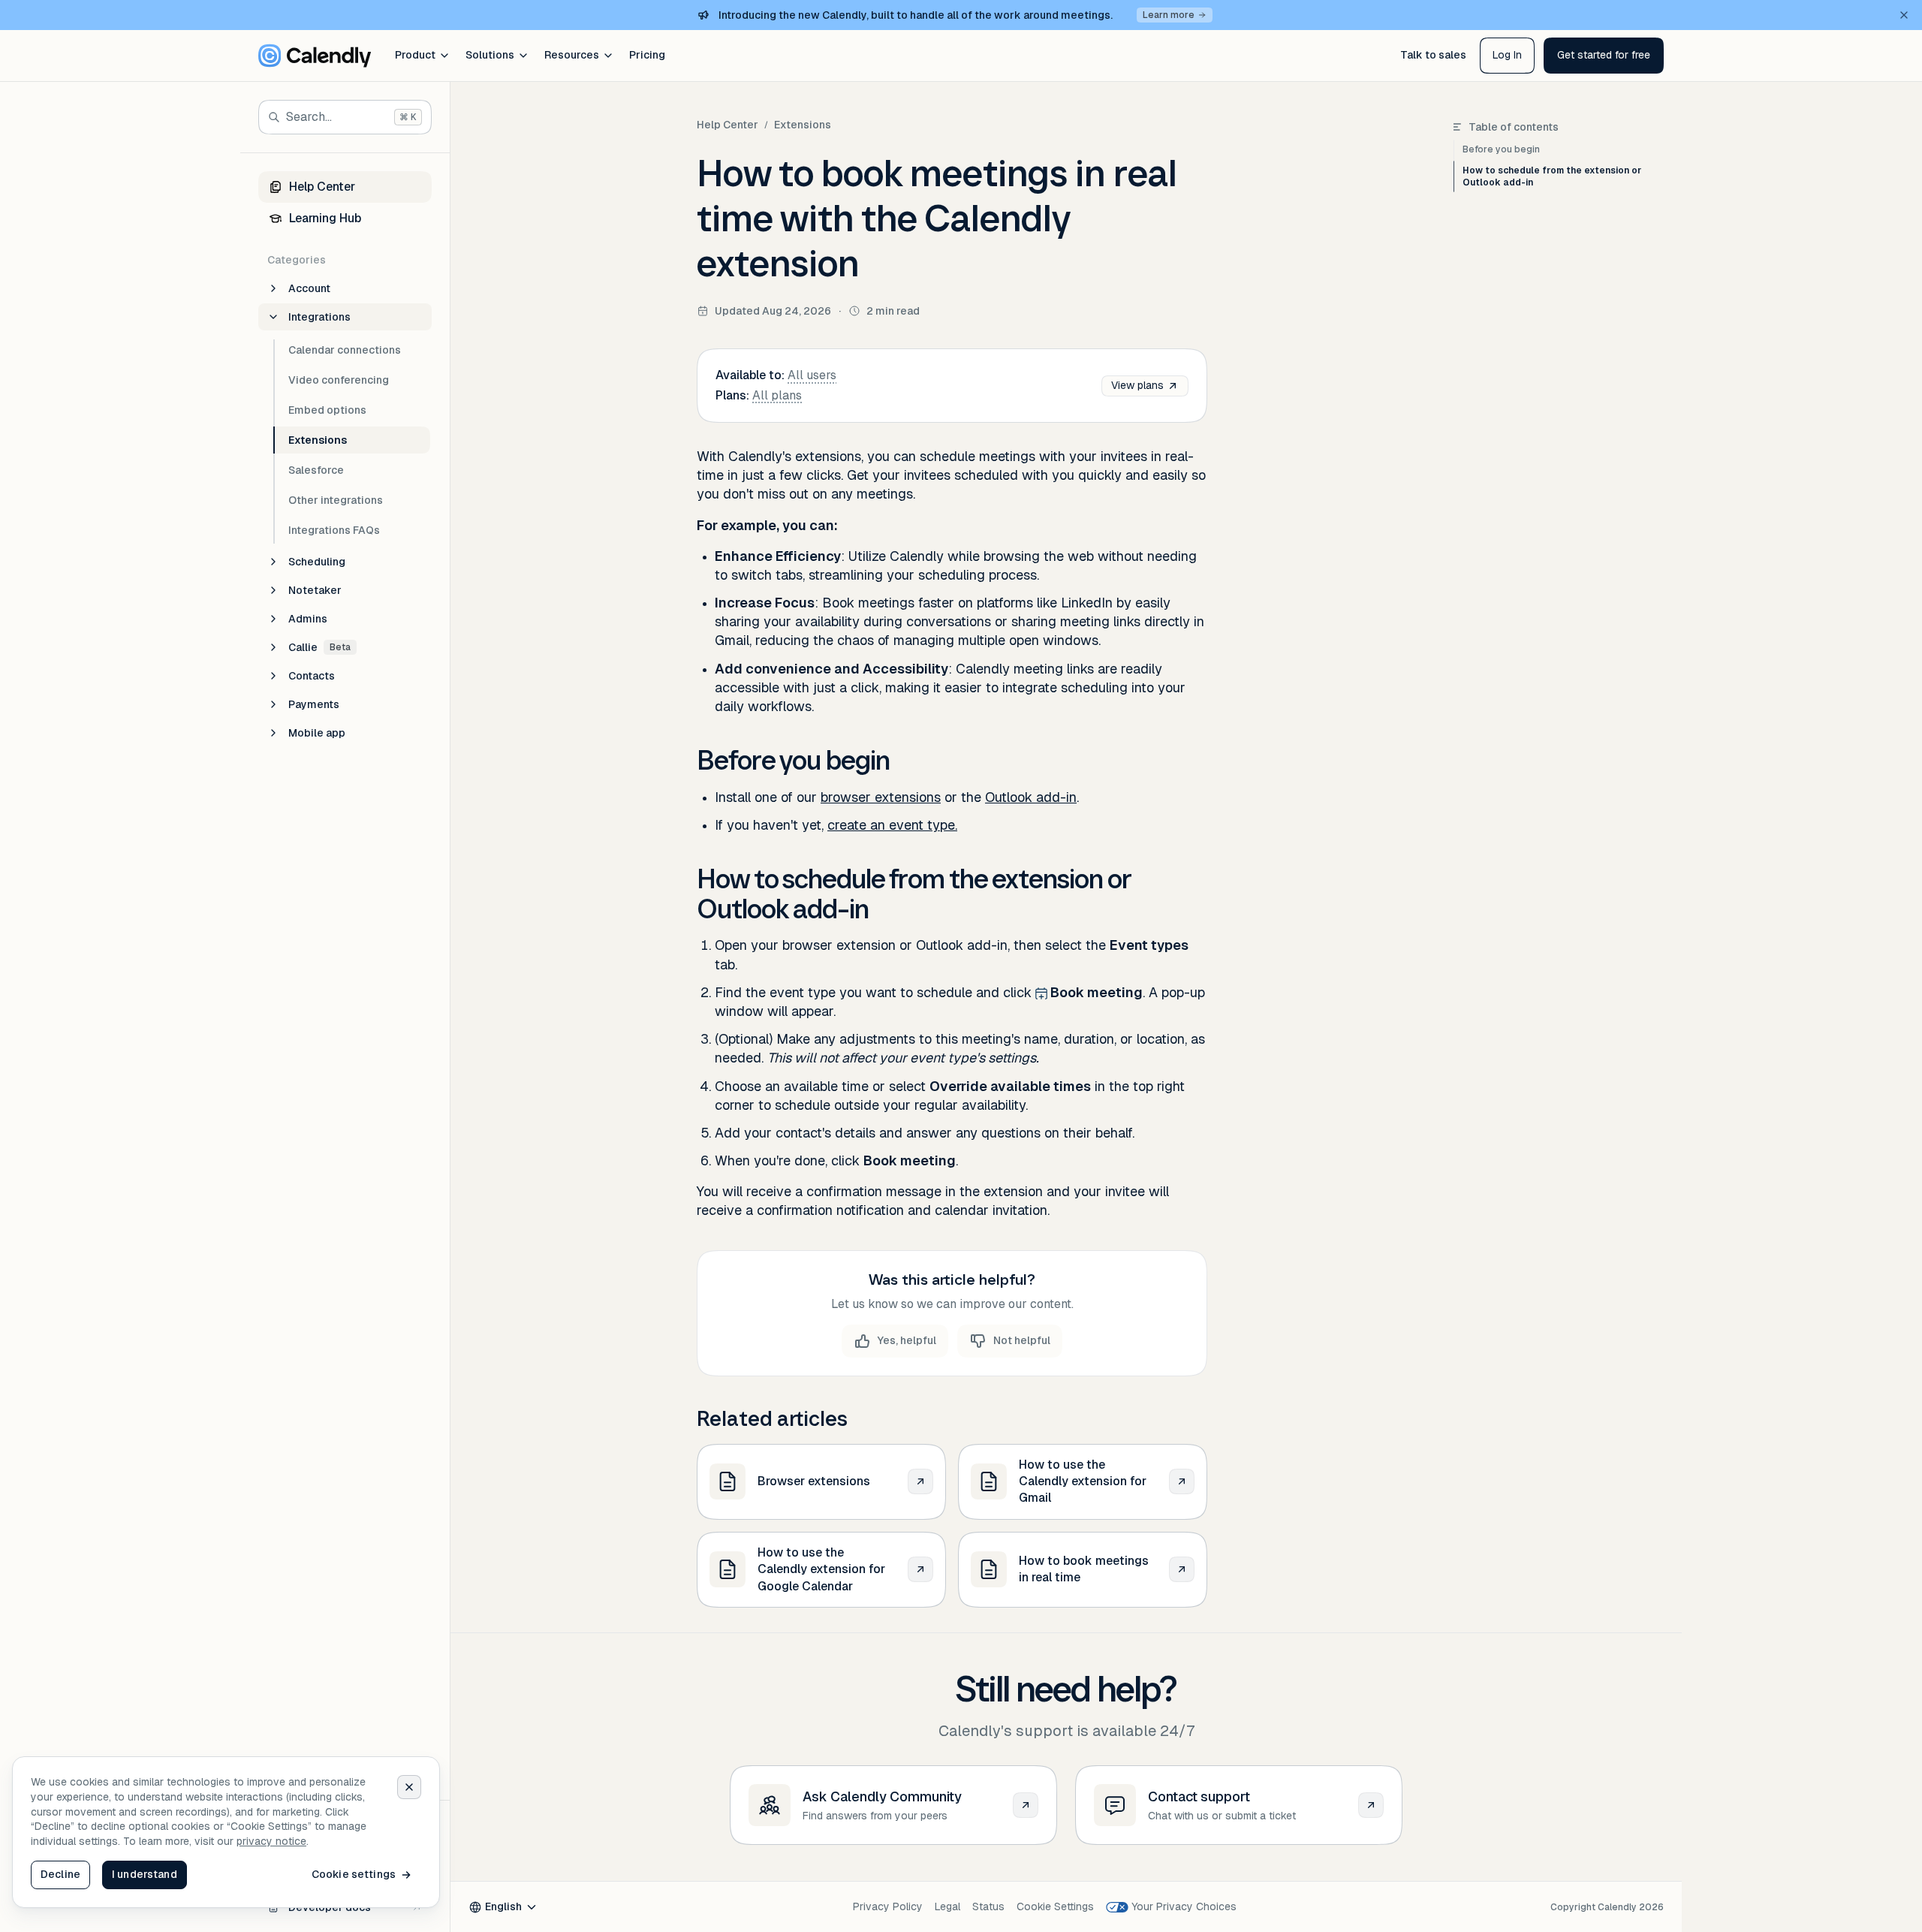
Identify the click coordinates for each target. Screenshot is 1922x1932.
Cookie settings (354, 1874)
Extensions (803, 125)
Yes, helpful (907, 1340)
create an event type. (892, 825)
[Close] (409, 1787)
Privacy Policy (888, 1906)
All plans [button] (777, 395)
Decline (60, 1874)
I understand (145, 1874)
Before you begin (1501, 149)
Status (988, 1906)
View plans (1137, 385)
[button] (1604, 56)
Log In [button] (1507, 55)
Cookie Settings (1055, 1906)
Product (415, 55)
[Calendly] (315, 56)
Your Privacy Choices (1184, 1906)
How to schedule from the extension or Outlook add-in (1552, 176)
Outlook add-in (1031, 797)
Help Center (728, 125)
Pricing (647, 55)
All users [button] (812, 375)
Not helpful (1022, 1340)
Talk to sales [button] (1433, 55)
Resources (572, 55)
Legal (947, 1906)
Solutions (490, 55)
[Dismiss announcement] (1904, 15)
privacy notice (271, 1841)
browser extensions (881, 797)
